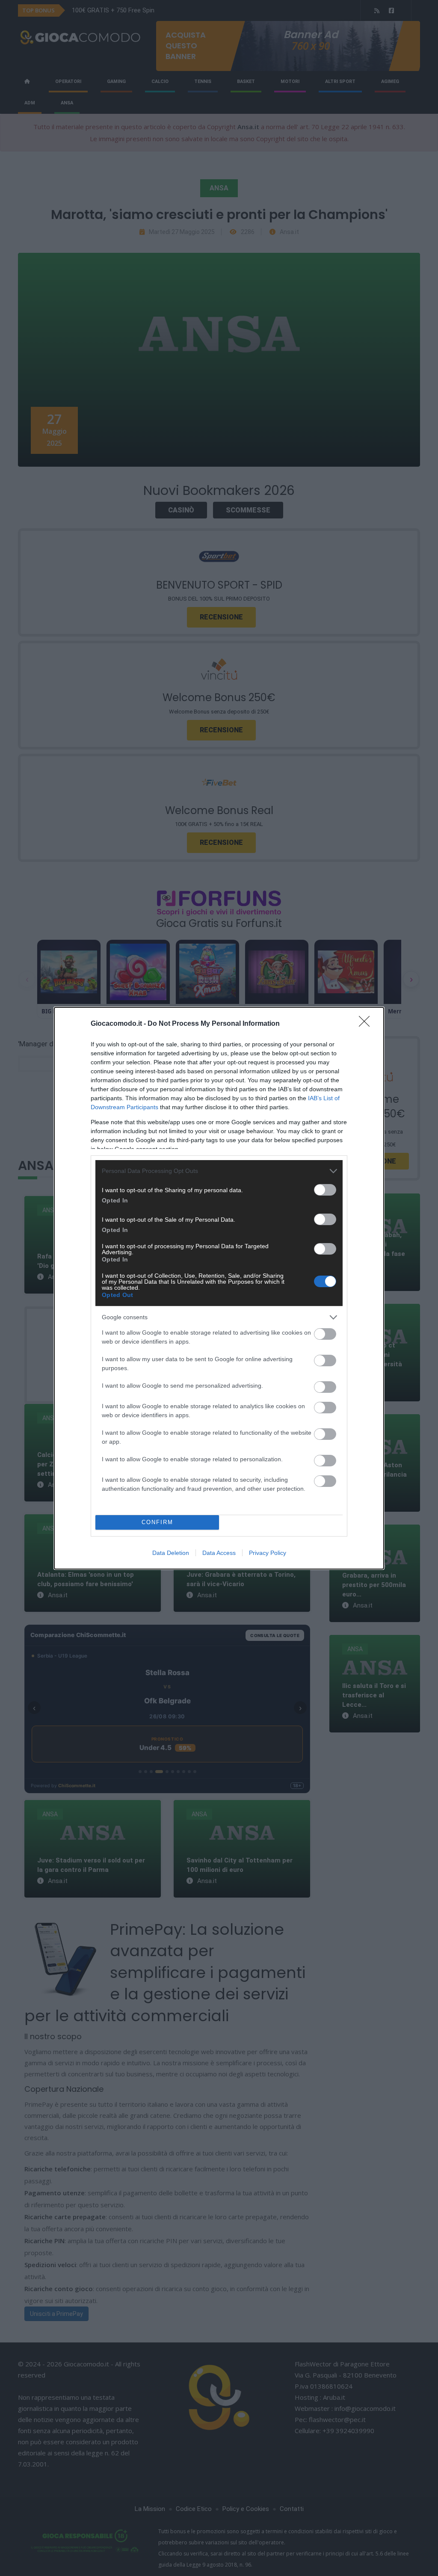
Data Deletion (171, 1553)
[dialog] (219, 1288)
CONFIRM (157, 1522)
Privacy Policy (268, 1553)
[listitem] (219, 1171)
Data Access (219, 1553)
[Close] (367, 1024)
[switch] (325, 1190)
